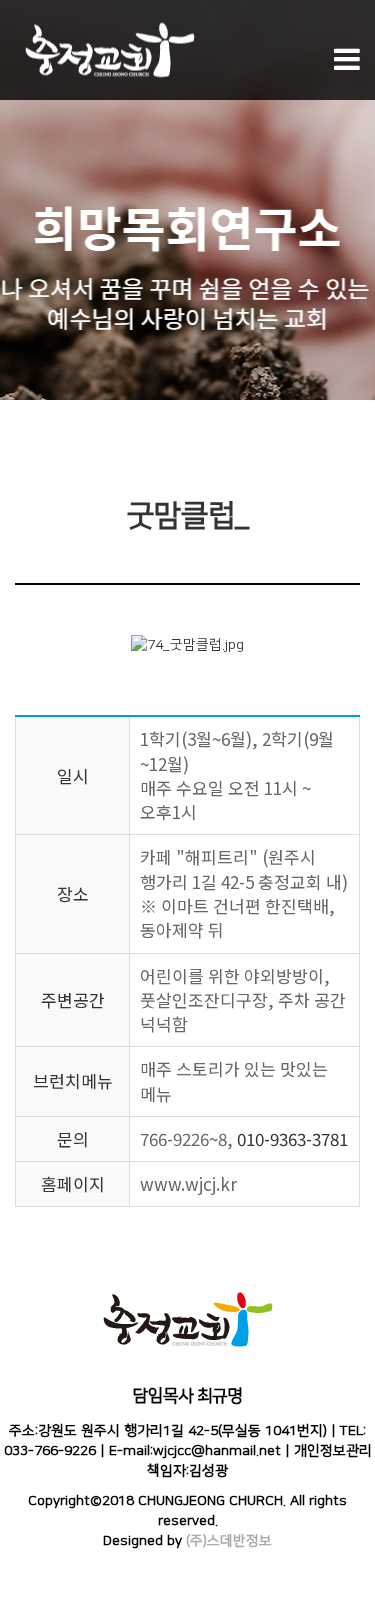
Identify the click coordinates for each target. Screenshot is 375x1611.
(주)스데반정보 (229, 1541)
